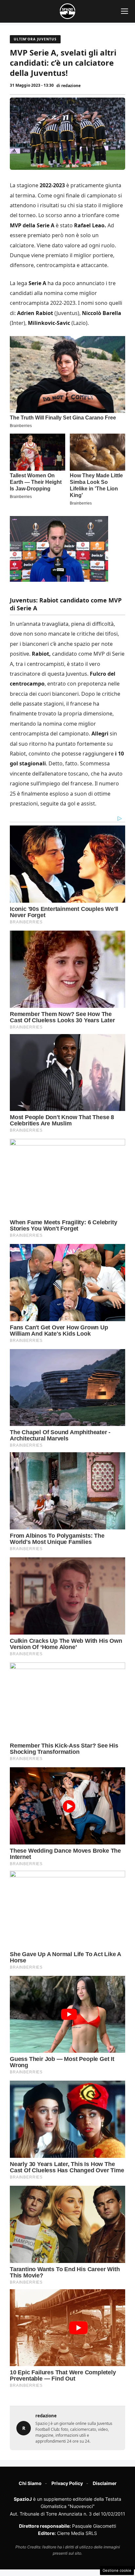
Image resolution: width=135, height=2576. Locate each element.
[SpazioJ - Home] (67, 11)
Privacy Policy (67, 2483)
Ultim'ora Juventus (35, 39)
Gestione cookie (117, 2570)
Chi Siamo (30, 2483)
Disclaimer (105, 2483)
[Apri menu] (125, 11)
